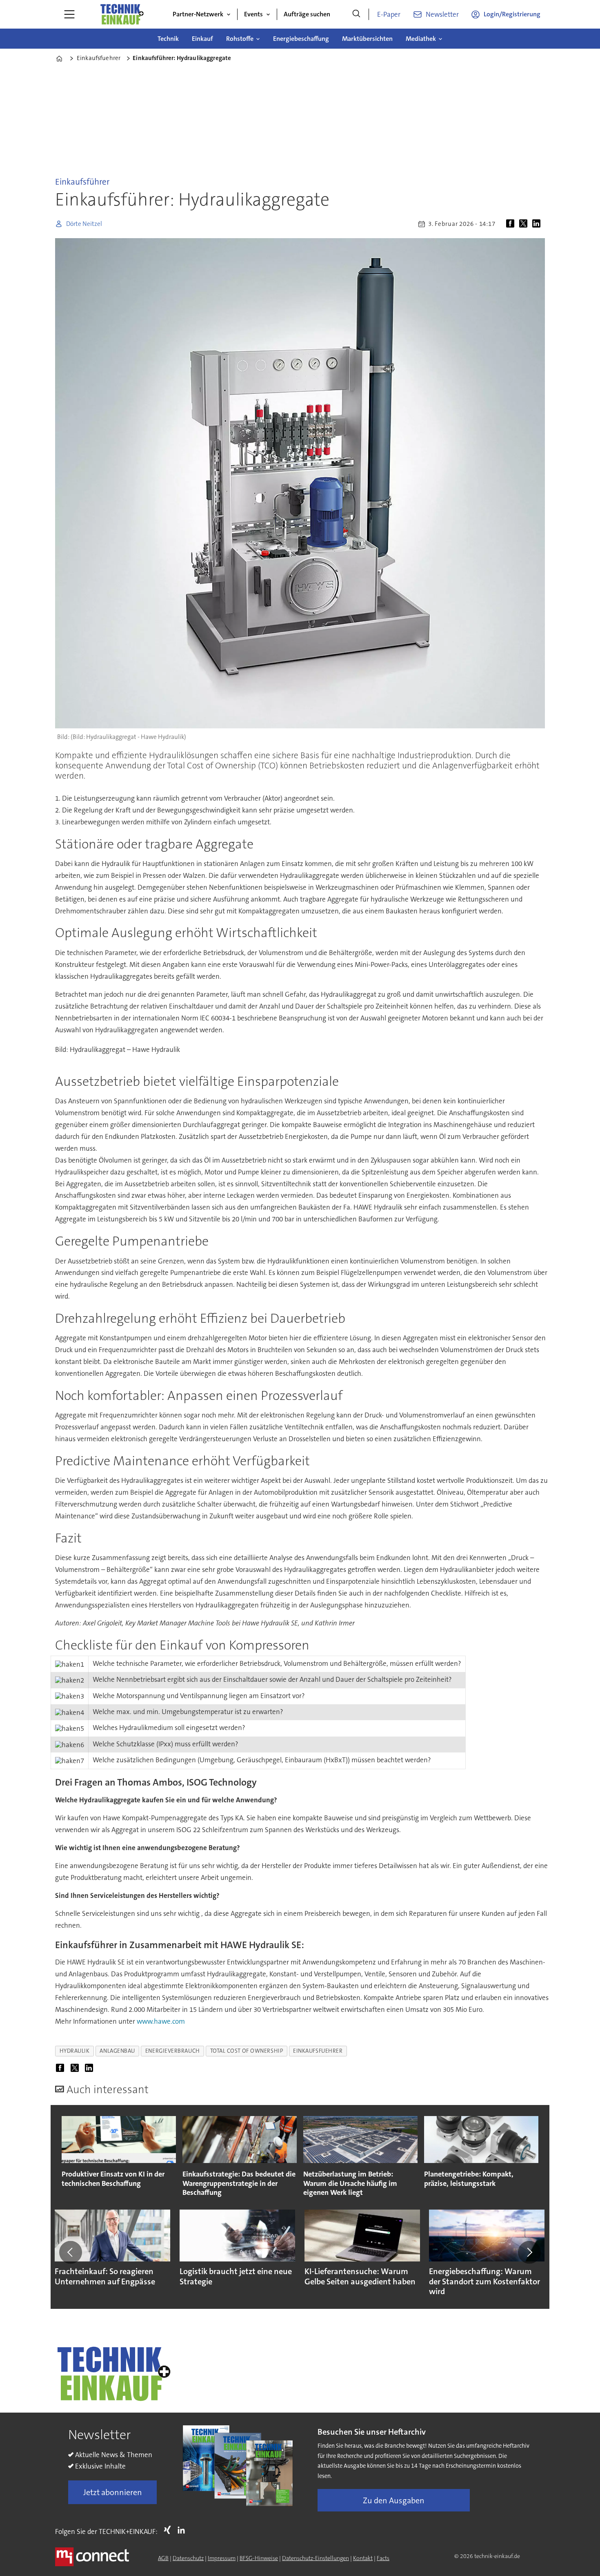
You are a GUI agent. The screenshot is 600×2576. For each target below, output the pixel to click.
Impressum (222, 2558)
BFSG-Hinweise (259, 2558)
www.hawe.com (161, 2021)
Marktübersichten (367, 39)
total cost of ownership (247, 2051)
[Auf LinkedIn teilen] (538, 224)
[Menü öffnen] (69, 14)
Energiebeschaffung (301, 39)
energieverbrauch (173, 2051)
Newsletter (442, 14)
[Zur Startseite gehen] (122, 14)
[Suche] (356, 14)
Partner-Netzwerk (198, 14)
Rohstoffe (240, 39)
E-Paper (389, 14)
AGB (163, 2558)
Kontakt (363, 2558)
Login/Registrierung (512, 14)
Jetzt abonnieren (113, 2492)
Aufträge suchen (307, 14)
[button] (71, 2252)
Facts (383, 2558)
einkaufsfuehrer (318, 2051)
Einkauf (202, 39)
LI (183, 2530)
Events (253, 14)
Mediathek (421, 39)
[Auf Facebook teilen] (512, 224)
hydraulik (75, 2051)
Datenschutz (188, 2558)
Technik (168, 39)
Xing (169, 2530)
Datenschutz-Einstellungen (316, 2558)
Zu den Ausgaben (394, 2500)
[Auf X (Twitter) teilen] (525, 224)
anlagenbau (117, 2051)
